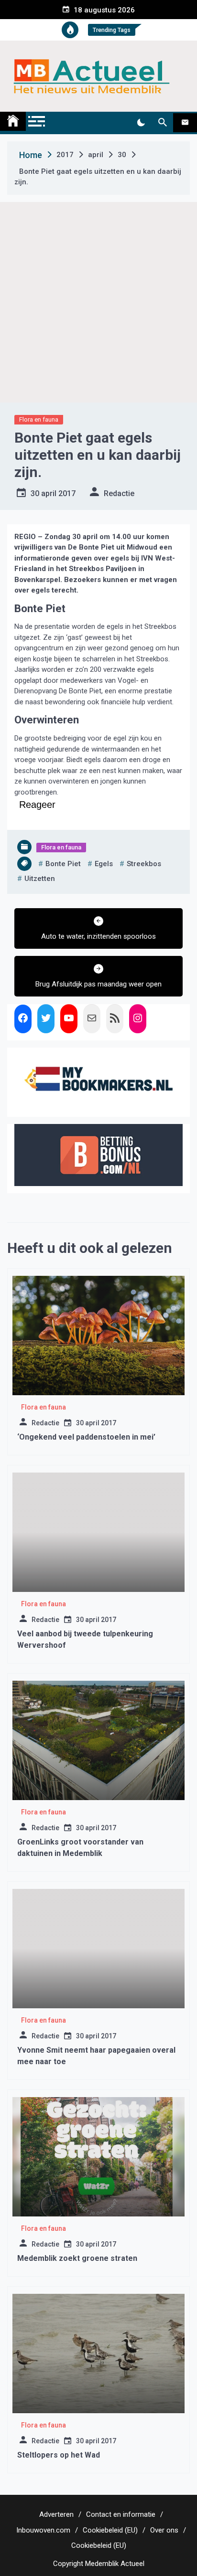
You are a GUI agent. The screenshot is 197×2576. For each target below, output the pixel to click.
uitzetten (40, 879)
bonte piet (63, 864)
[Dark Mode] (141, 123)
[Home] (13, 121)
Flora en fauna (39, 419)
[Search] (162, 123)
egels (104, 864)
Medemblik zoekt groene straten (77, 2258)
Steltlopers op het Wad (59, 2455)
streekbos (144, 864)
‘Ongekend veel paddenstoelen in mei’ (86, 1437)
